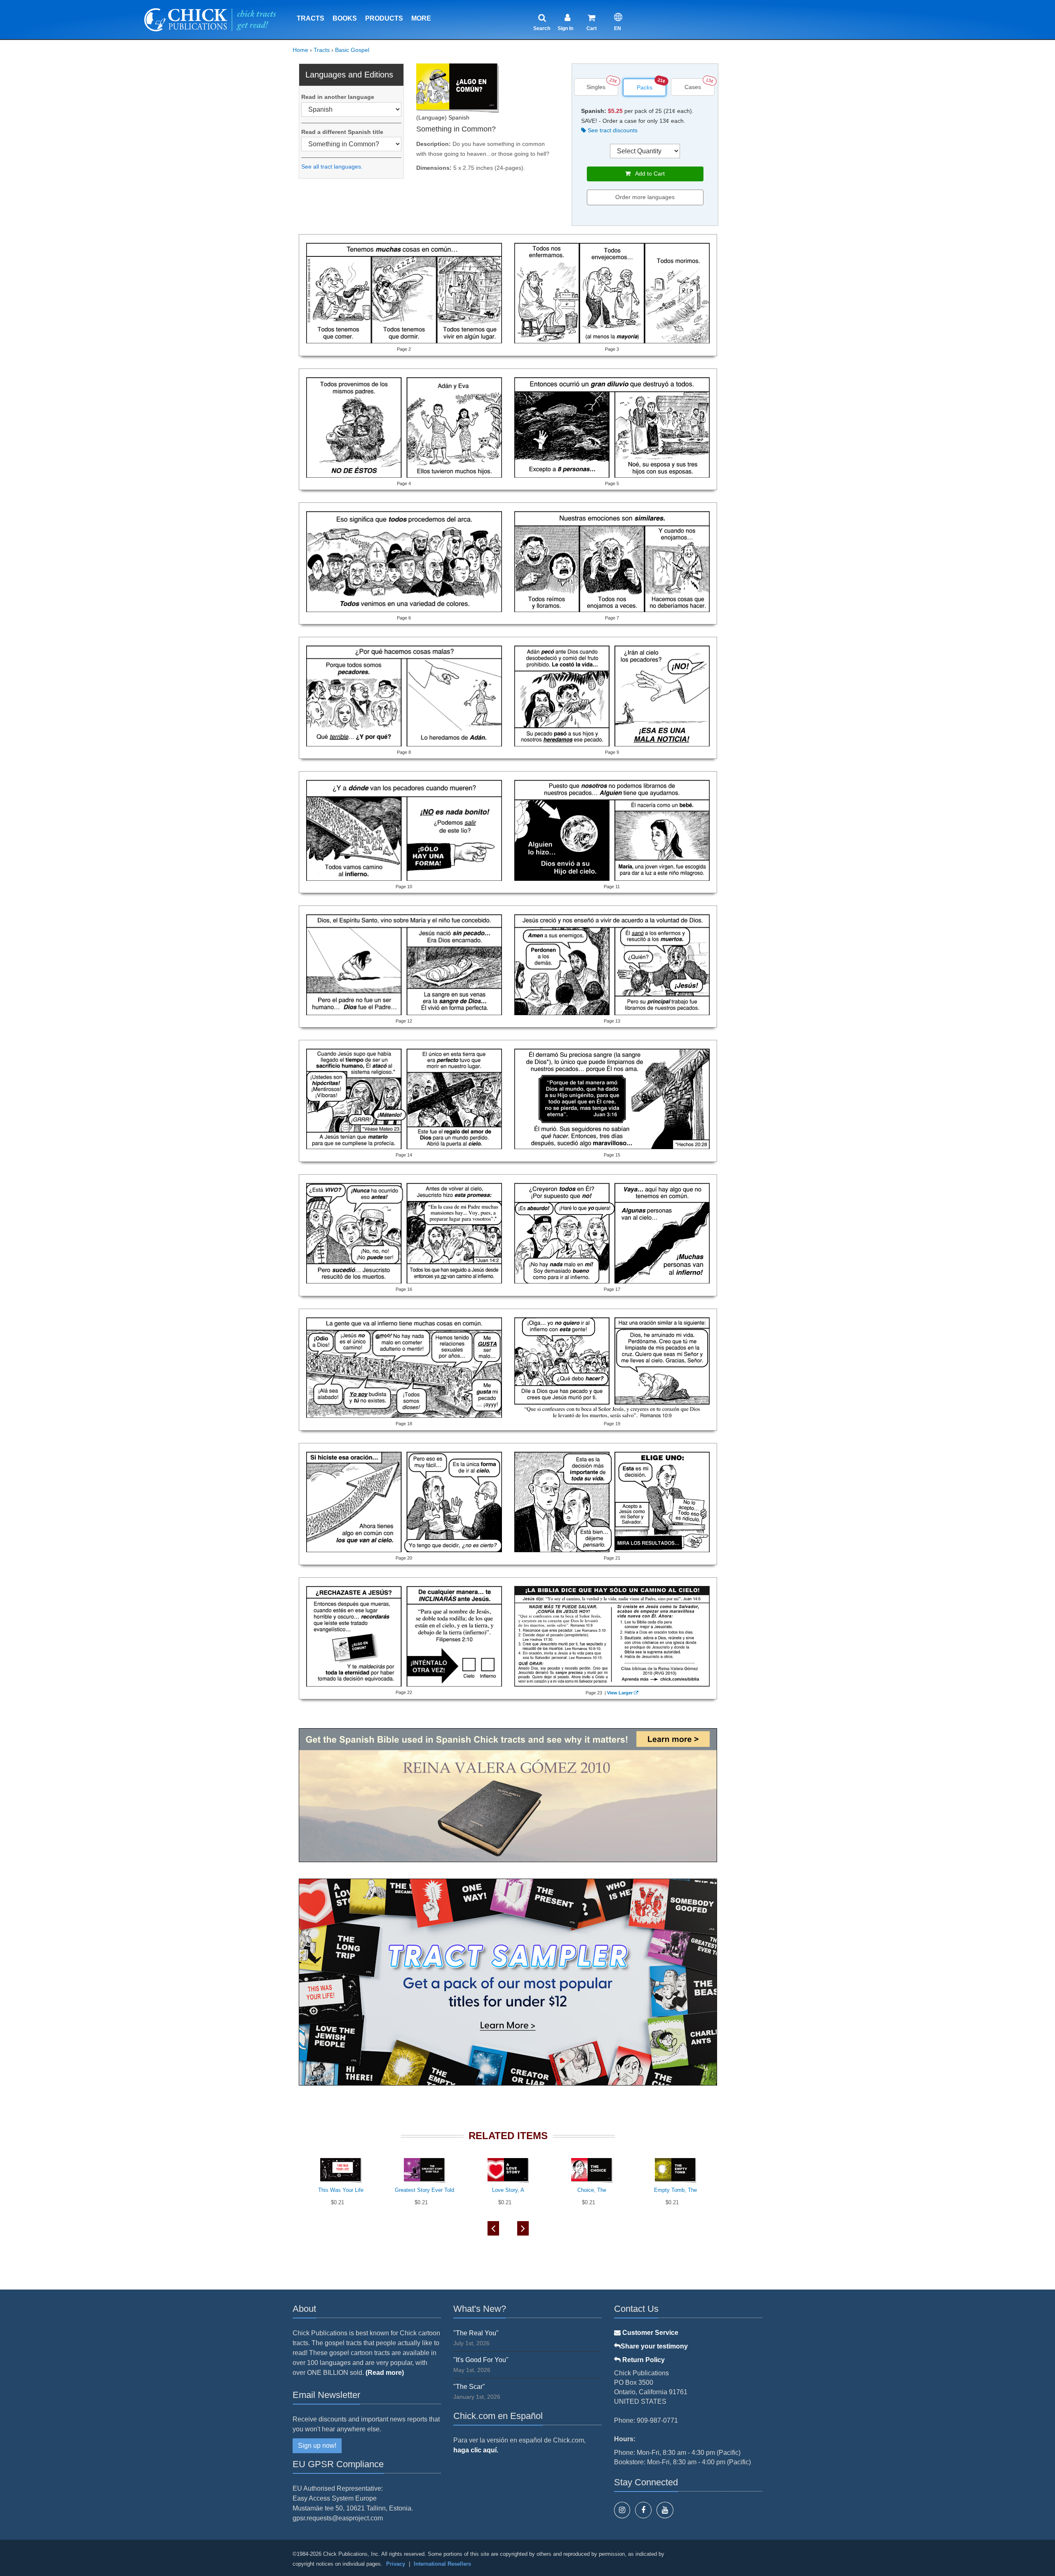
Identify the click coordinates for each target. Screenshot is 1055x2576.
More (421, 18)
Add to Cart (648, 174)
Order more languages (645, 197)
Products (384, 18)
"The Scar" (469, 2387)
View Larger (620, 1693)
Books (345, 18)
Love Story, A (508, 2190)
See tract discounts (612, 130)
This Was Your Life (341, 2190)
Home (300, 50)
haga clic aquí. (476, 2450)
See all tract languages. (332, 167)
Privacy (396, 2564)
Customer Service (649, 2333)
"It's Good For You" (481, 2360)
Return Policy (643, 2360)
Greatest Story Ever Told (424, 2190)
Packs (645, 87)
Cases (693, 87)
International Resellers (442, 2564)
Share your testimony (654, 2346)
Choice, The (592, 2190)
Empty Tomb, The (675, 2190)
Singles (596, 87)
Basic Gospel (352, 50)
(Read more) (385, 2373)
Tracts (311, 18)
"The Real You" (476, 2333)
